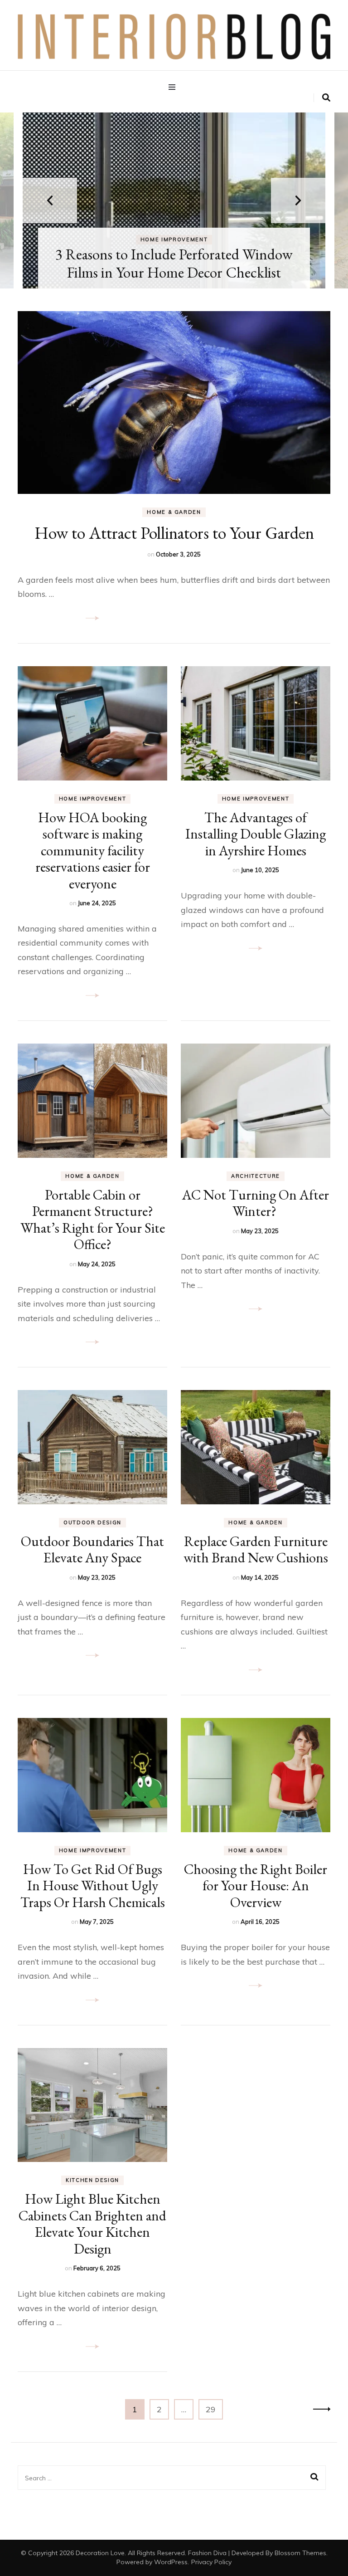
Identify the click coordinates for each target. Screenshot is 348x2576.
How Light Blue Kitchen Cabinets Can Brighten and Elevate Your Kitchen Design (92, 2223)
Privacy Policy (211, 2562)
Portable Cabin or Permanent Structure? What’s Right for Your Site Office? (93, 1219)
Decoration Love (100, 2553)
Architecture (256, 1176)
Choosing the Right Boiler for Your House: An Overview (256, 1886)
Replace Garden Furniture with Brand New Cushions (256, 1549)
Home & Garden (174, 512)
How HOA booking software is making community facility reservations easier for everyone (93, 850)
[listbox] (174, 200)
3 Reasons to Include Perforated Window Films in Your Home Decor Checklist (174, 263)
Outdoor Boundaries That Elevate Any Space (92, 1549)
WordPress (171, 2562)
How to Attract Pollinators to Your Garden (174, 533)
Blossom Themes (300, 2553)
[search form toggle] (326, 98)
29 (214, 2409)
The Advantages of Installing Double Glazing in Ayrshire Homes (256, 834)
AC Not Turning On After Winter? (256, 1203)
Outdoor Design (92, 1522)
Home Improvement (174, 239)
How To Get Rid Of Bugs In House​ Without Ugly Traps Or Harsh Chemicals (93, 1886)
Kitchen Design (92, 2180)
